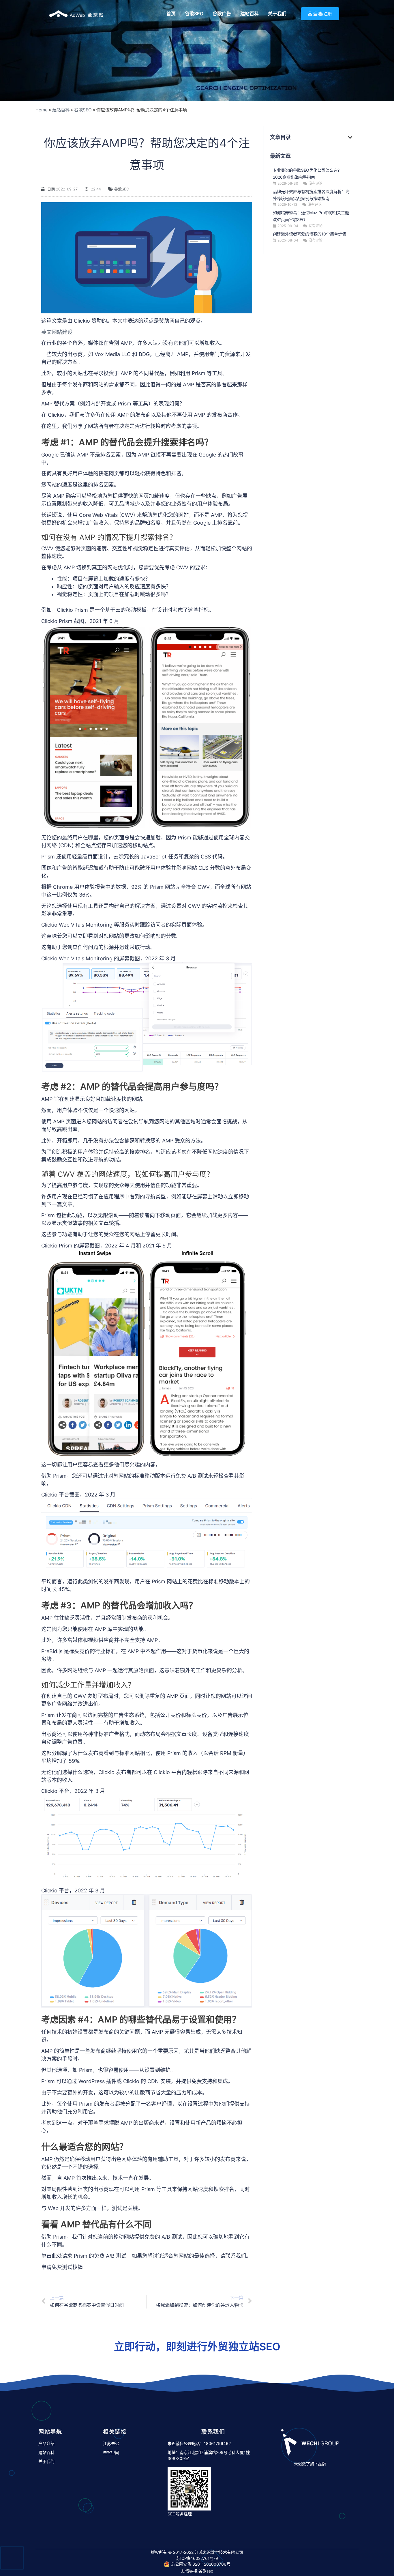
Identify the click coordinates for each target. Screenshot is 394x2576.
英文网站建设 (57, 332)
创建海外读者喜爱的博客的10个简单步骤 (309, 234)
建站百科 (61, 110)
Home (42, 110)
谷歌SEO (83, 110)
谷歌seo (206, 2571)
